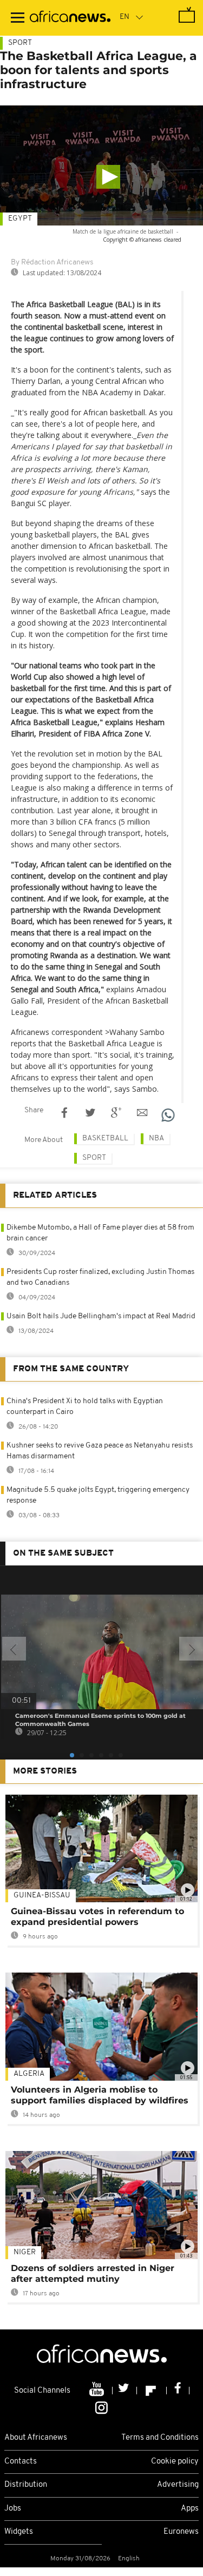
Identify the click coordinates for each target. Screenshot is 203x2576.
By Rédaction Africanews (52, 263)
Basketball (105, 1138)
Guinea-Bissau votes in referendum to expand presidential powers (97, 1917)
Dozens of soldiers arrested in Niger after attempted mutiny (93, 2273)
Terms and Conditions (160, 2438)
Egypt (20, 219)
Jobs (13, 2509)
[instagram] (101, 2407)
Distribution (26, 2485)
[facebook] (178, 2391)
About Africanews (36, 2438)
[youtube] (98, 2391)
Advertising (178, 2485)
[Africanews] (70, 18)
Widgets (19, 2532)
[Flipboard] (152, 2391)
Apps (190, 2509)
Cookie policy (175, 2462)
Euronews (181, 2532)
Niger (25, 2252)
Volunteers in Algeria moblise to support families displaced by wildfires (100, 2095)
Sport (20, 43)
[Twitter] (125, 2391)
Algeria (29, 2074)
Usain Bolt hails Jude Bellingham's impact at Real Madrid (101, 1316)
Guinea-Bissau (42, 1896)
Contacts (21, 2462)
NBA (156, 1138)
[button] (108, 177)
